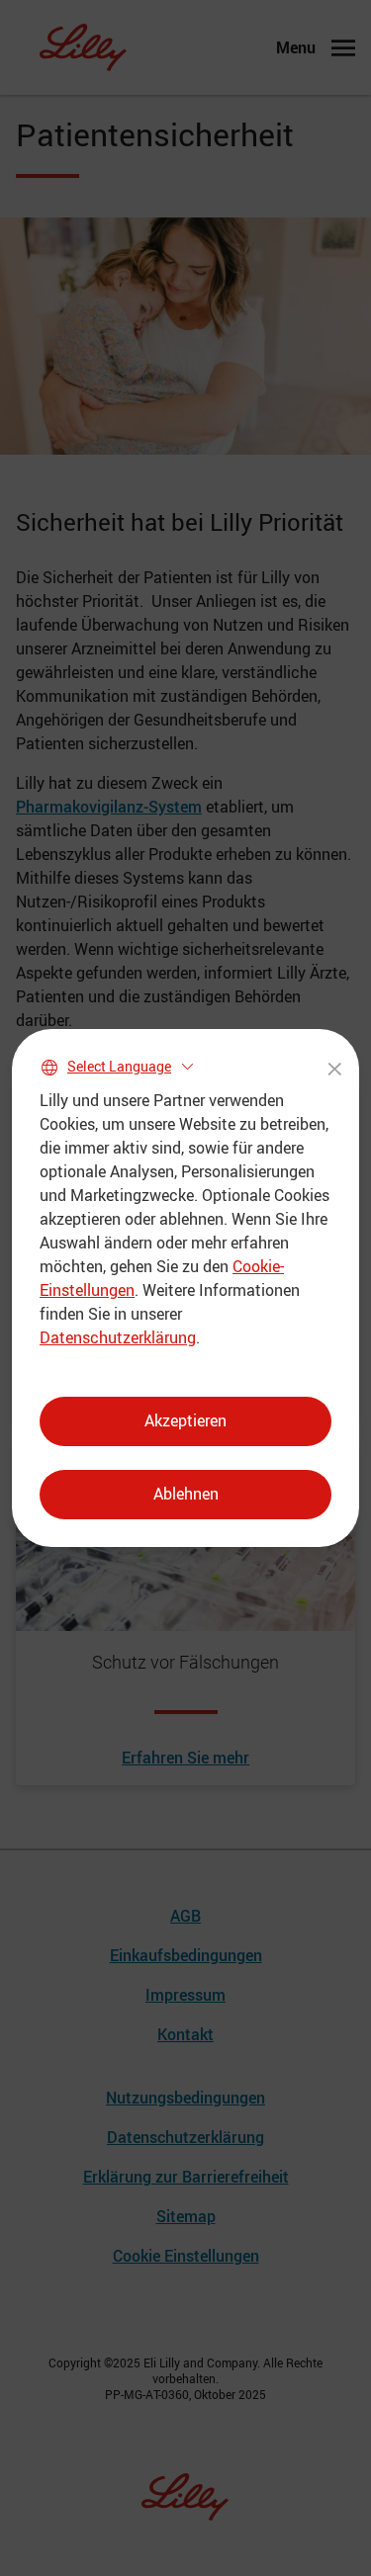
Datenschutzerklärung (118, 1337)
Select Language (119, 1066)
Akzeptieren (185, 1420)
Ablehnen (186, 1494)
